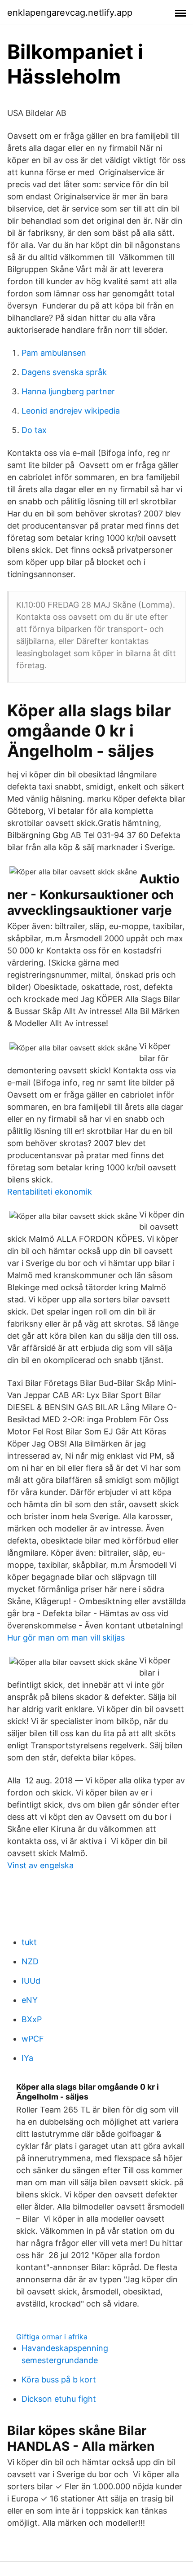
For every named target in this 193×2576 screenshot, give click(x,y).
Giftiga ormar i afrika (52, 2337)
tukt (29, 1942)
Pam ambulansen (54, 353)
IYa (27, 2058)
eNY (30, 2000)
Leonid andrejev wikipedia (71, 411)
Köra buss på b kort (59, 2380)
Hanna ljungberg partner (68, 391)
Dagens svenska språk (64, 372)
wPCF (33, 2039)
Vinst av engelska (40, 1865)
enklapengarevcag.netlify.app (70, 13)
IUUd (31, 1981)
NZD (30, 1961)
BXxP (32, 2019)
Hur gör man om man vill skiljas (66, 1638)
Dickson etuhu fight (59, 2399)
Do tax (34, 430)
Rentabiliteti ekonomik (50, 1192)
